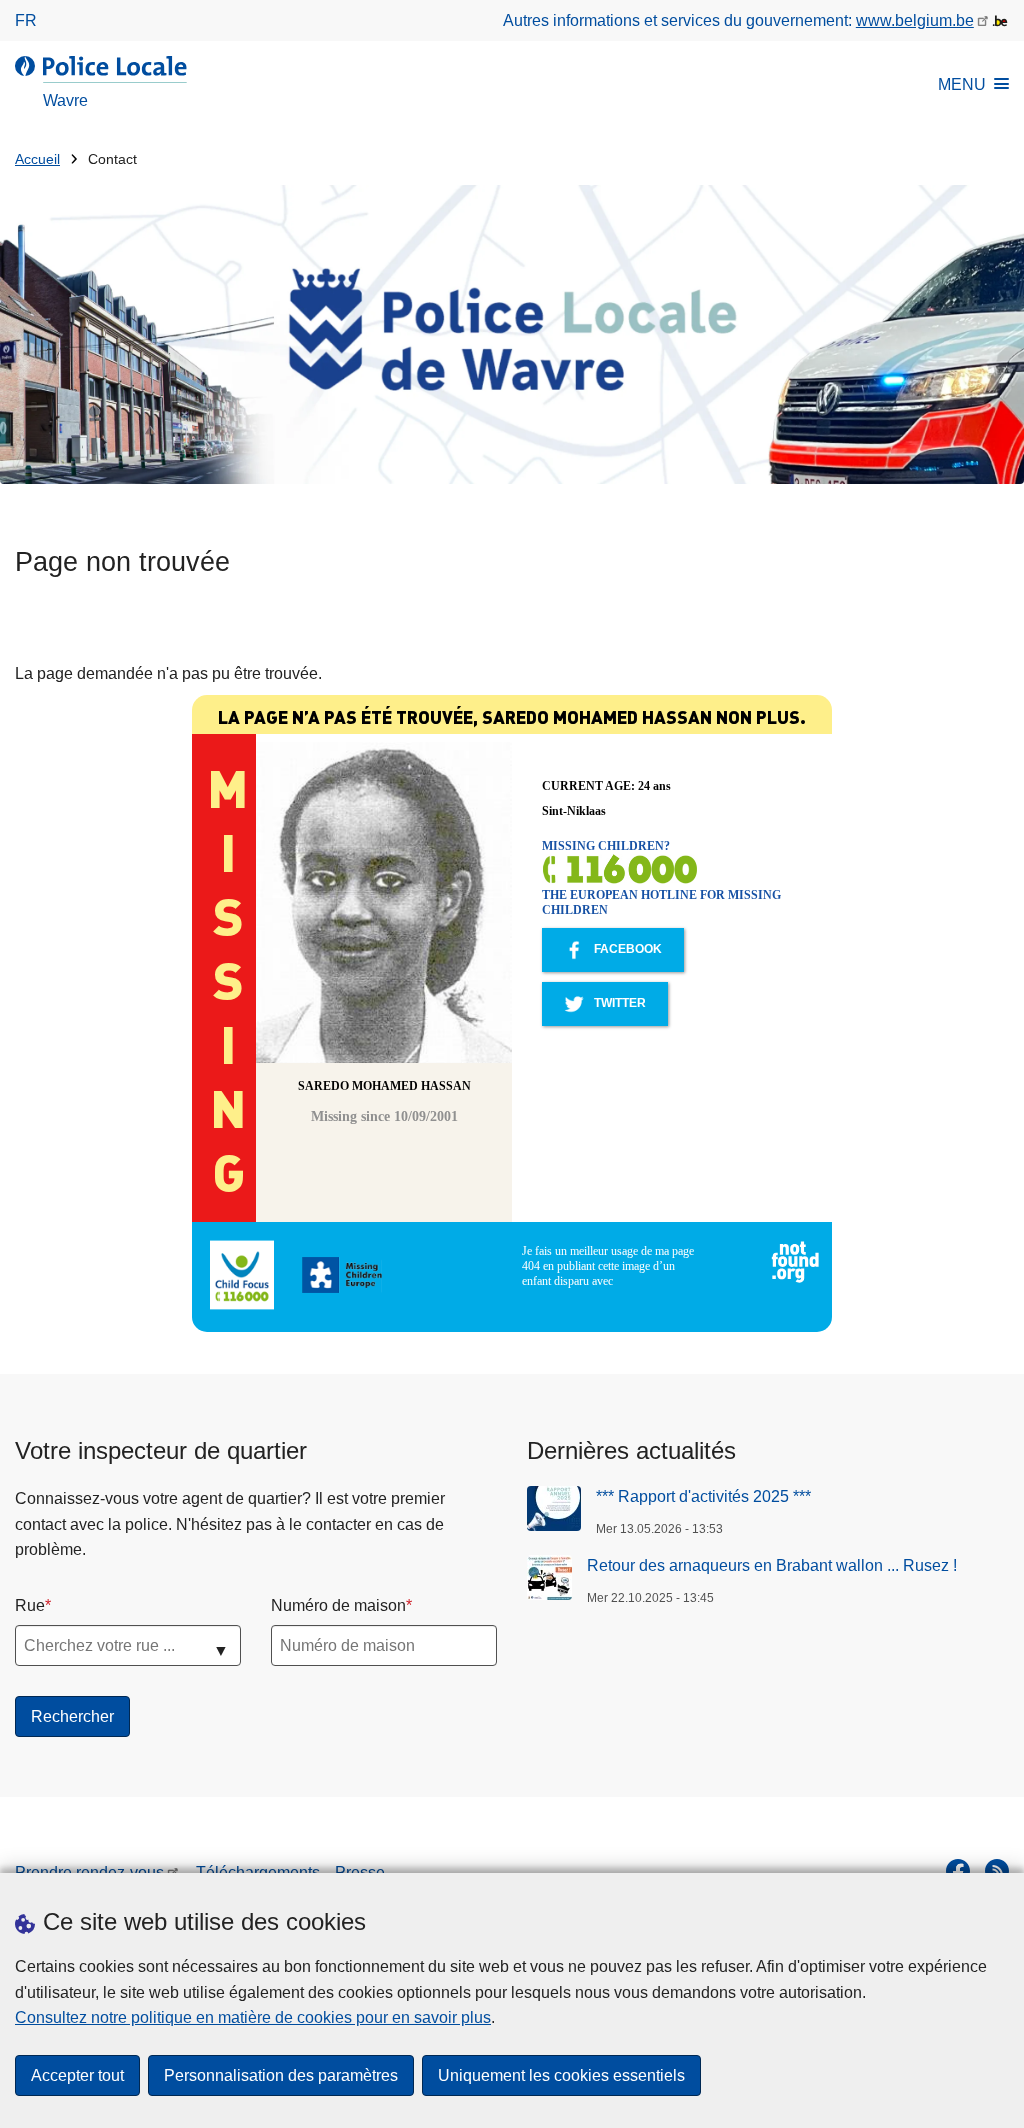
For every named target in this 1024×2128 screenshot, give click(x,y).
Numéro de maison (338, 1605)
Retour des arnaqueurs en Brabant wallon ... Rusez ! (772, 1565)
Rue (30, 1605)
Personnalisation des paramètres (281, 2075)
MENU (962, 84)
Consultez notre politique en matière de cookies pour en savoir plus (253, 2017)
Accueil (37, 159)
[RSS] (997, 1871)
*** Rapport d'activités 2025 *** (703, 1496)
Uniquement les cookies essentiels (561, 2075)
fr (26, 20)
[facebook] (958, 1871)
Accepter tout (77, 2075)
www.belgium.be (915, 20)
